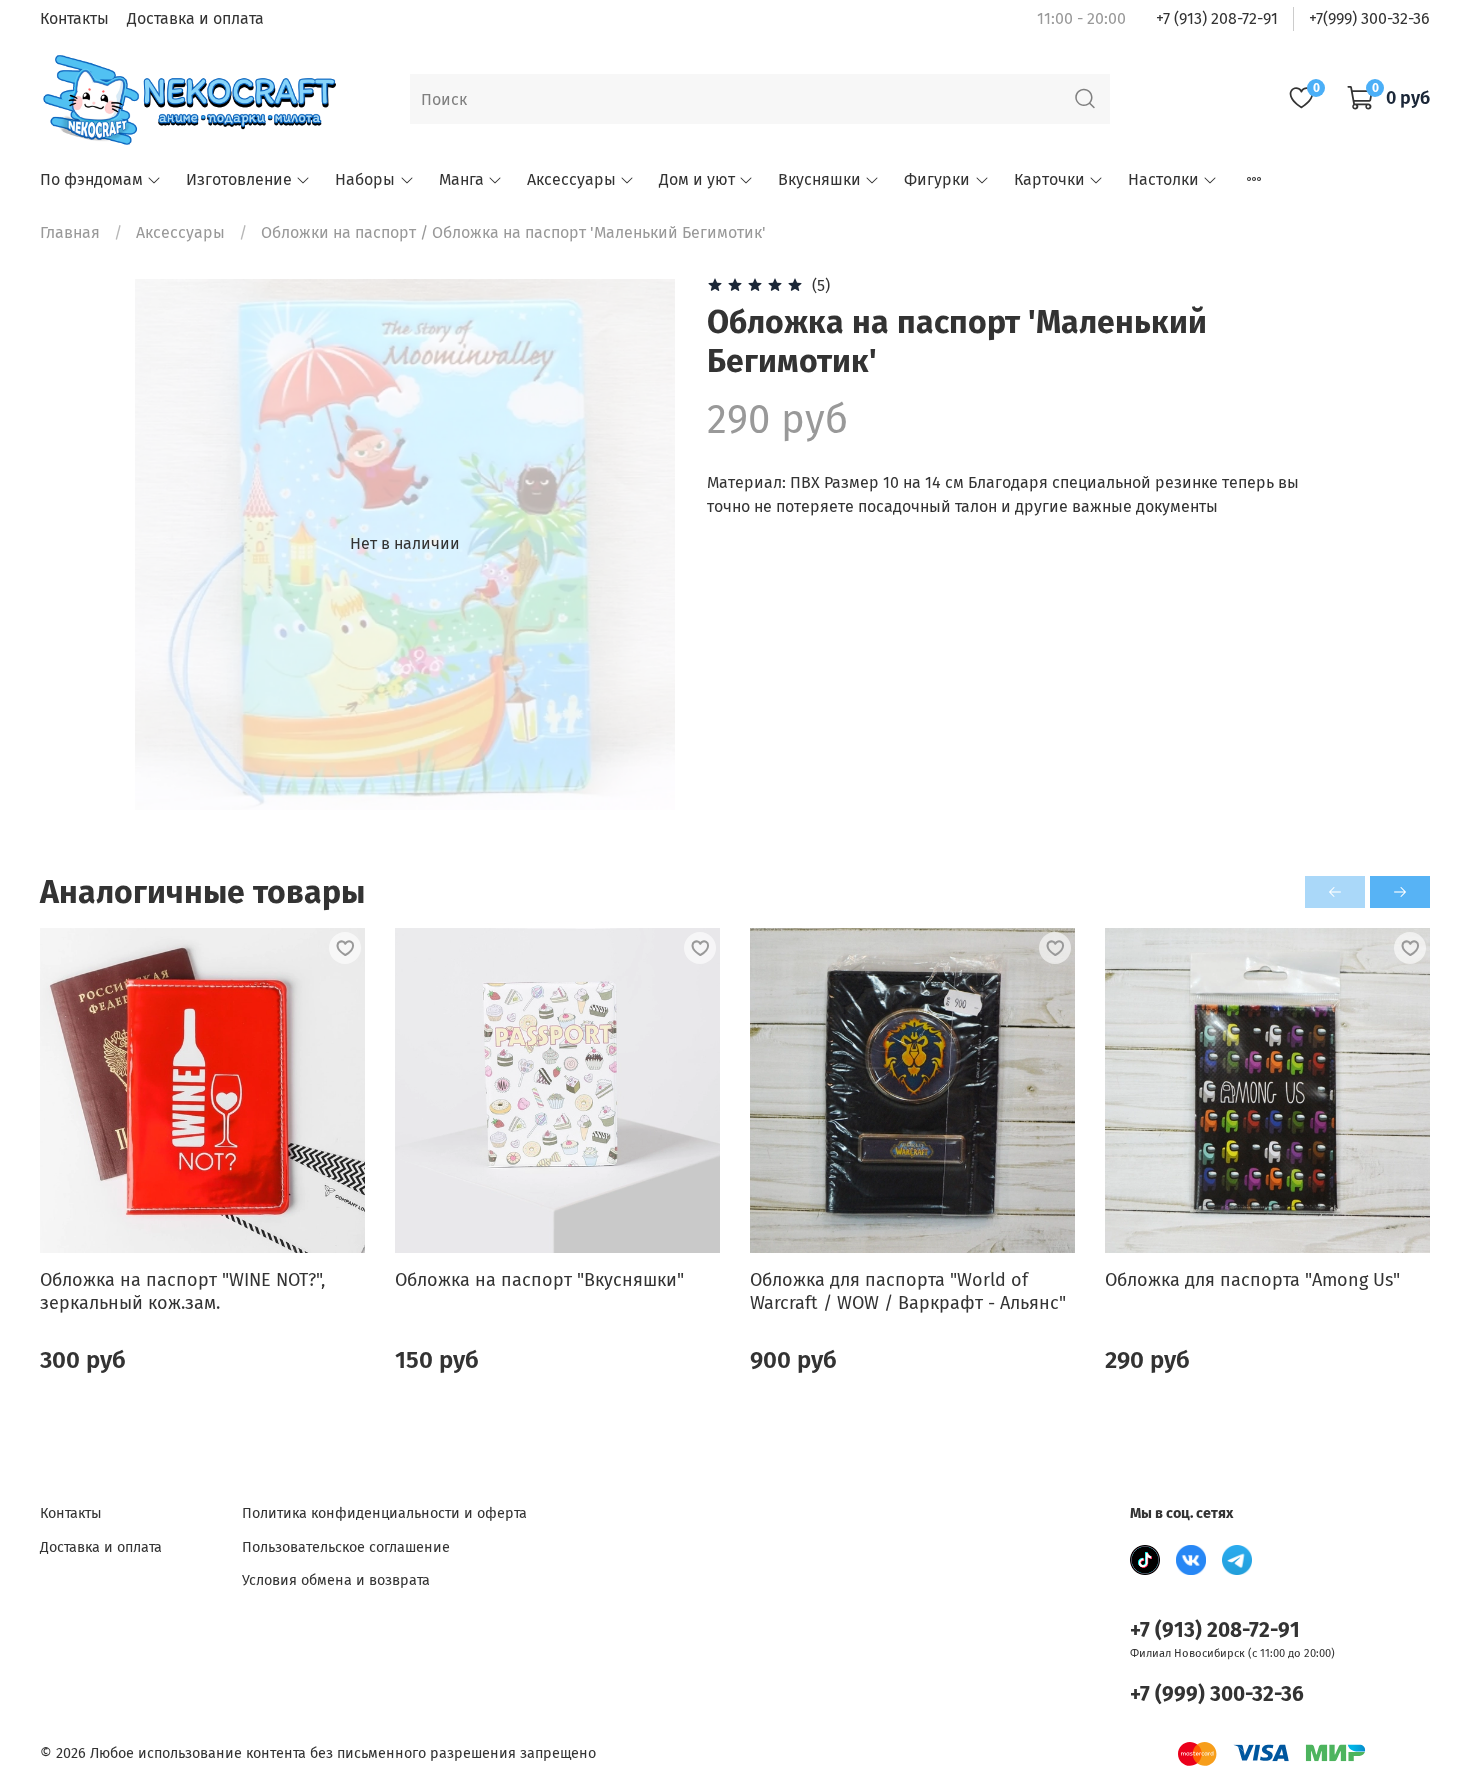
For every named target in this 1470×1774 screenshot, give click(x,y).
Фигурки (937, 179)
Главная (70, 232)
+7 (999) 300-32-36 (1217, 1694)
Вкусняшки (819, 179)
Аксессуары (571, 179)
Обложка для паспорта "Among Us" (1252, 1280)
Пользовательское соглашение (346, 1547)
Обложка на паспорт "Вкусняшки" (539, 1280)
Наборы (365, 179)
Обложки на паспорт (338, 232)
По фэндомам (91, 179)
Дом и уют (697, 179)
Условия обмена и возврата (336, 1580)
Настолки (1163, 179)
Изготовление (239, 179)
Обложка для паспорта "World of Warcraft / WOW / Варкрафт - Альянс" (908, 1291)
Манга (461, 179)
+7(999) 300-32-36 (1369, 18)
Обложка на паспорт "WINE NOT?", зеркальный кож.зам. (182, 1291)
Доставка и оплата (195, 18)
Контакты (74, 18)
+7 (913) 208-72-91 (1217, 18)
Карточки (1049, 179)
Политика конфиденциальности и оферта (384, 1513)
